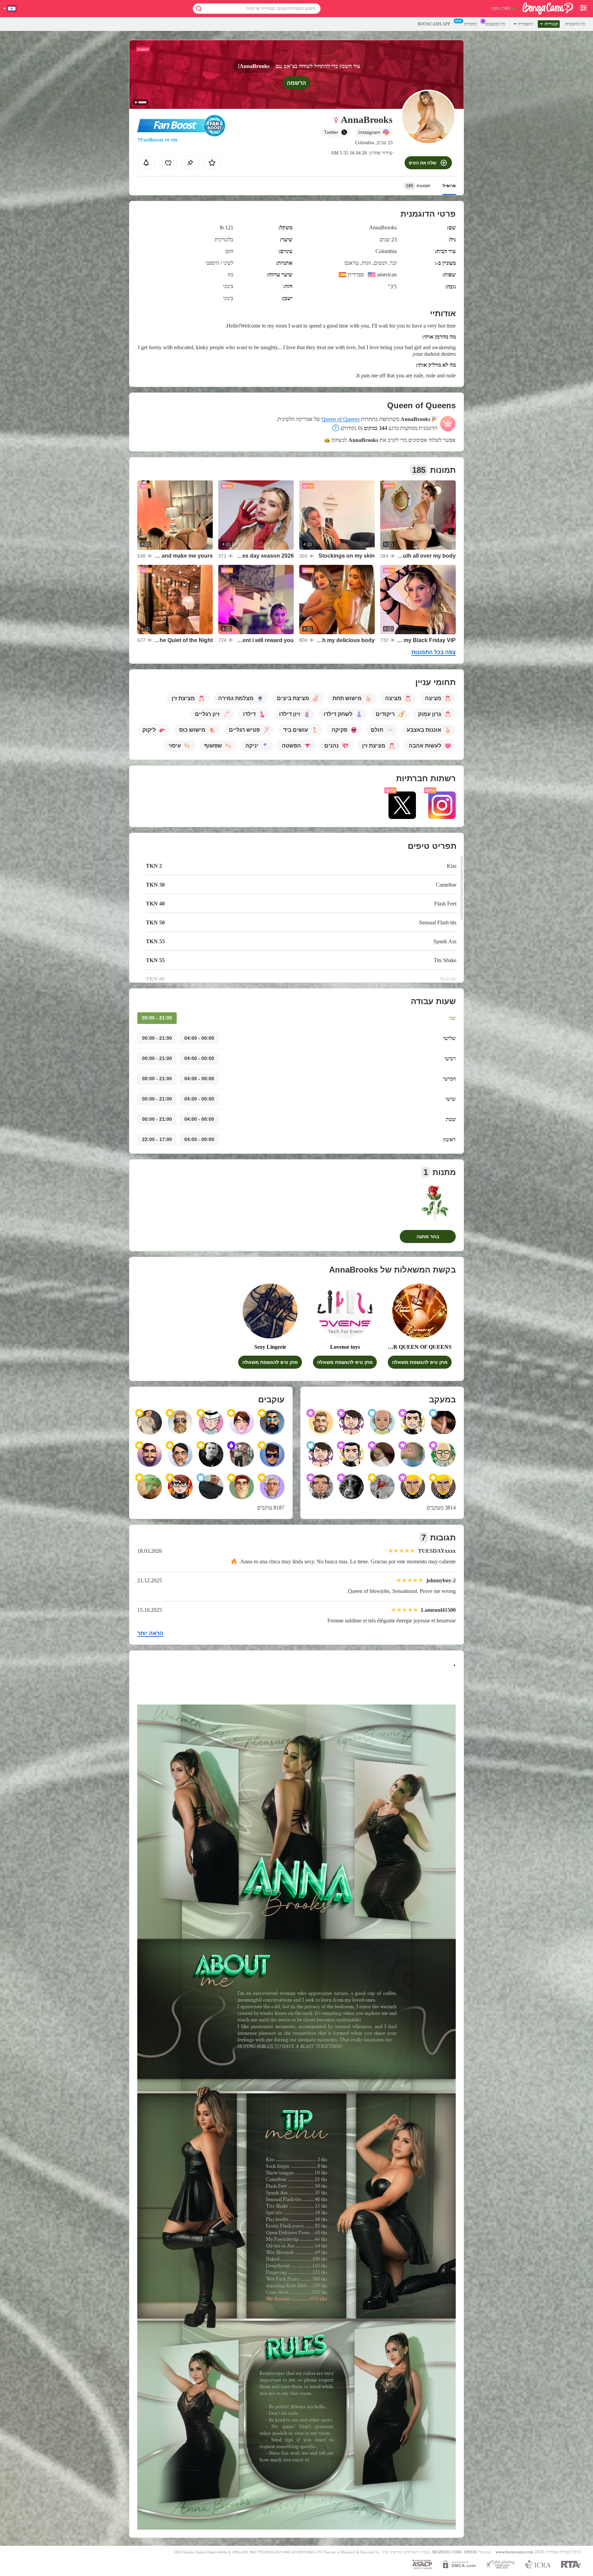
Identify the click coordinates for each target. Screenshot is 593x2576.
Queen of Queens (341, 419)
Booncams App (434, 24)
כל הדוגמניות (575, 24)
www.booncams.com (514, 2552)
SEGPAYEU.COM (446, 2552)
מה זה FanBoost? (157, 140)
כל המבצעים (495, 24)
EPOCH (470, 2552)
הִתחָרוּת (470, 24)
